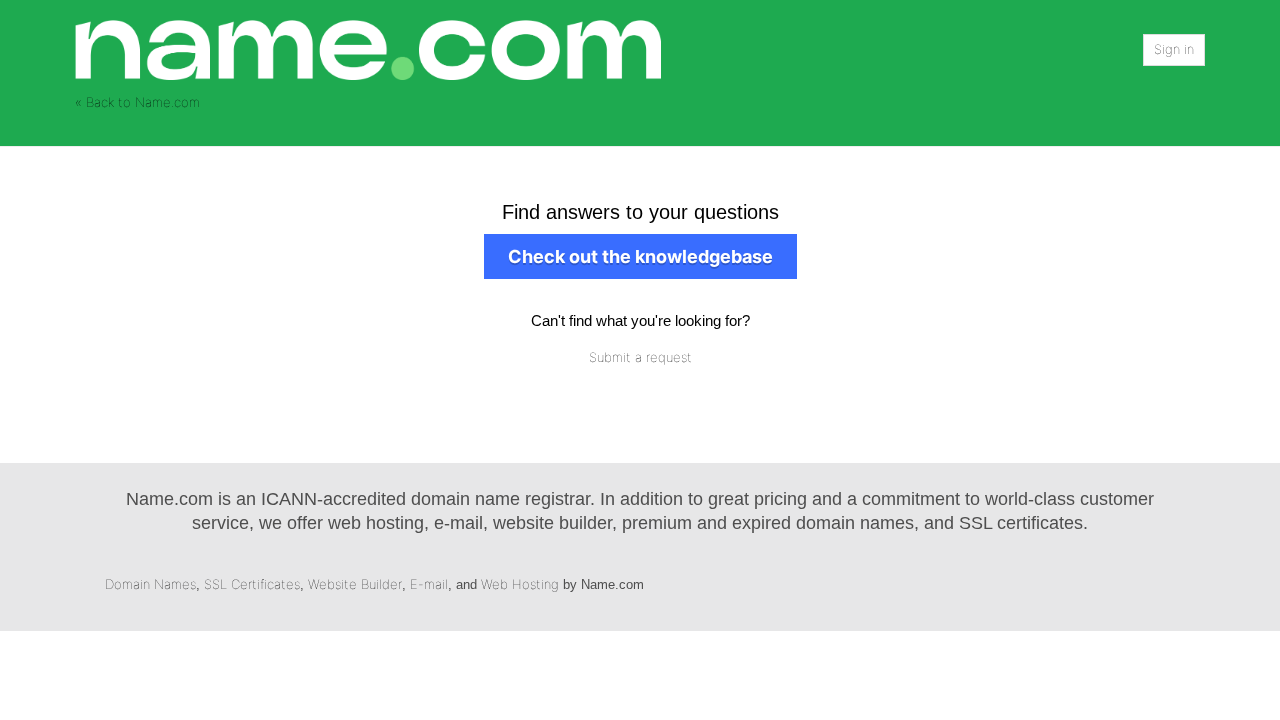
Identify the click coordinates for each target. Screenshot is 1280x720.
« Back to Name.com (137, 102)
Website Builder (355, 584)
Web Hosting (520, 584)
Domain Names (150, 584)
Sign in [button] (1174, 49)
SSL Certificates (252, 584)
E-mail (429, 584)
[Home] (368, 49)
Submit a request (640, 357)
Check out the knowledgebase (640, 256)
